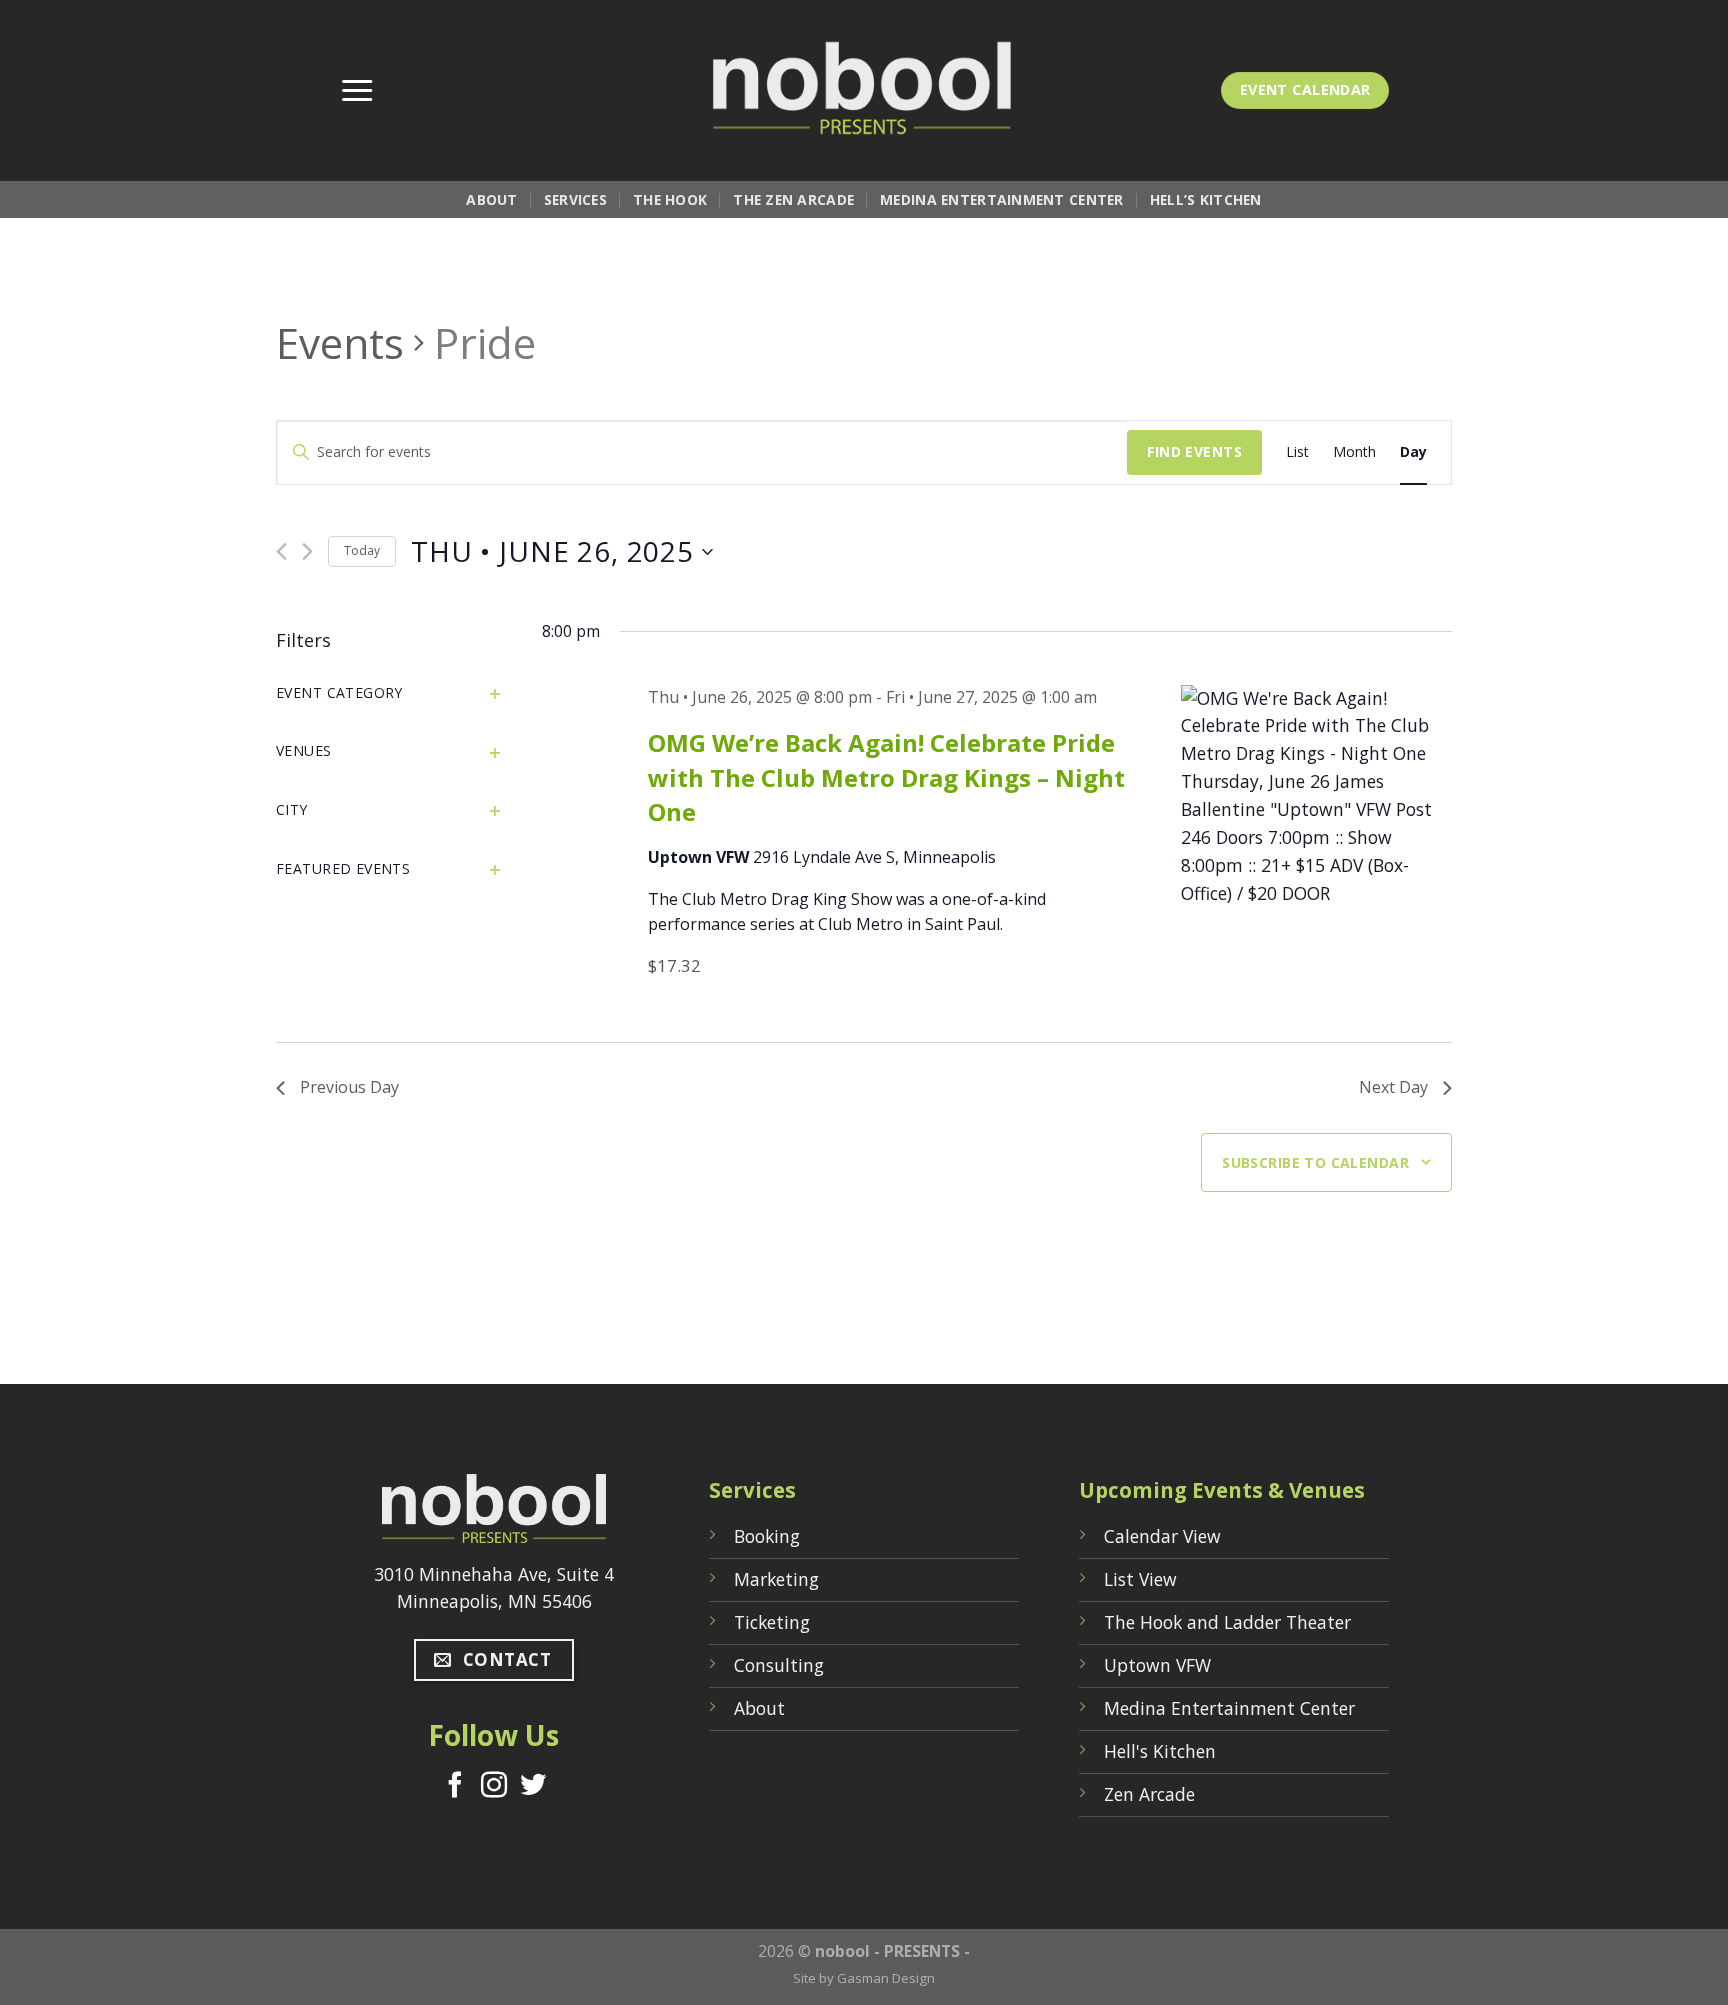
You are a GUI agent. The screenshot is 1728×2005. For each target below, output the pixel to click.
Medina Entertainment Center (1002, 199)
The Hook (670, 199)
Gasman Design (886, 1978)
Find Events (1194, 451)
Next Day (1393, 1087)
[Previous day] (281, 551)
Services (575, 199)
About (491, 199)
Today (362, 550)
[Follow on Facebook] (455, 1787)
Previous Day (349, 1087)
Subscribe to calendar (1315, 1162)
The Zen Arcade (793, 199)
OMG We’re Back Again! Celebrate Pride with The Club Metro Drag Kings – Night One (886, 776)
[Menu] (357, 91)
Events (340, 342)
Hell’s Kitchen (1206, 199)
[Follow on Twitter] (533, 1787)
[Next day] (307, 551)
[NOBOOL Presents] (864, 90)
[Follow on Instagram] (494, 1787)
